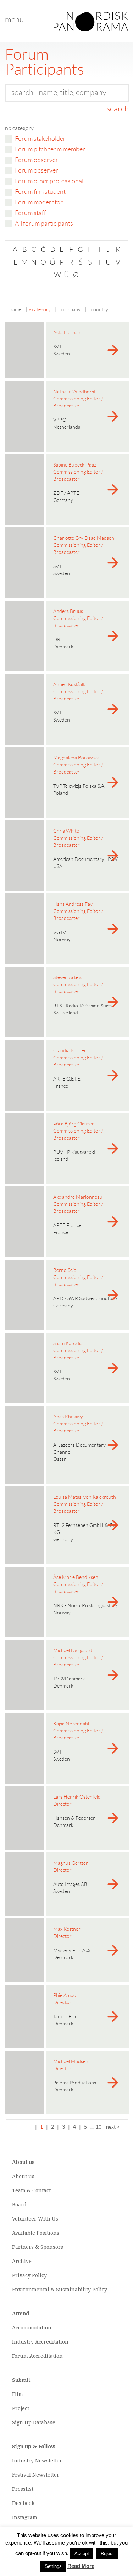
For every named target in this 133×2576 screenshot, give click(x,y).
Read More (81, 2566)
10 (99, 2127)
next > (113, 2127)
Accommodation (32, 2328)
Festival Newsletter (36, 2475)
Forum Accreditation (37, 2356)
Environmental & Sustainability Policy (60, 2290)
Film (18, 2394)
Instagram (25, 2517)
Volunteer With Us (35, 2219)
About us (23, 2176)
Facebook (23, 2503)
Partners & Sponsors (38, 2247)
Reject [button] (107, 2554)
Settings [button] (53, 2566)
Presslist (23, 2489)
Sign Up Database (34, 2422)
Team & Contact (31, 2190)
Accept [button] (82, 2554)
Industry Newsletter (37, 2461)
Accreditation (52, 2342)
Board (19, 2205)
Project (21, 2408)
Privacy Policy (29, 2275)
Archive (22, 2261)
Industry (23, 2342)
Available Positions (36, 2233)
